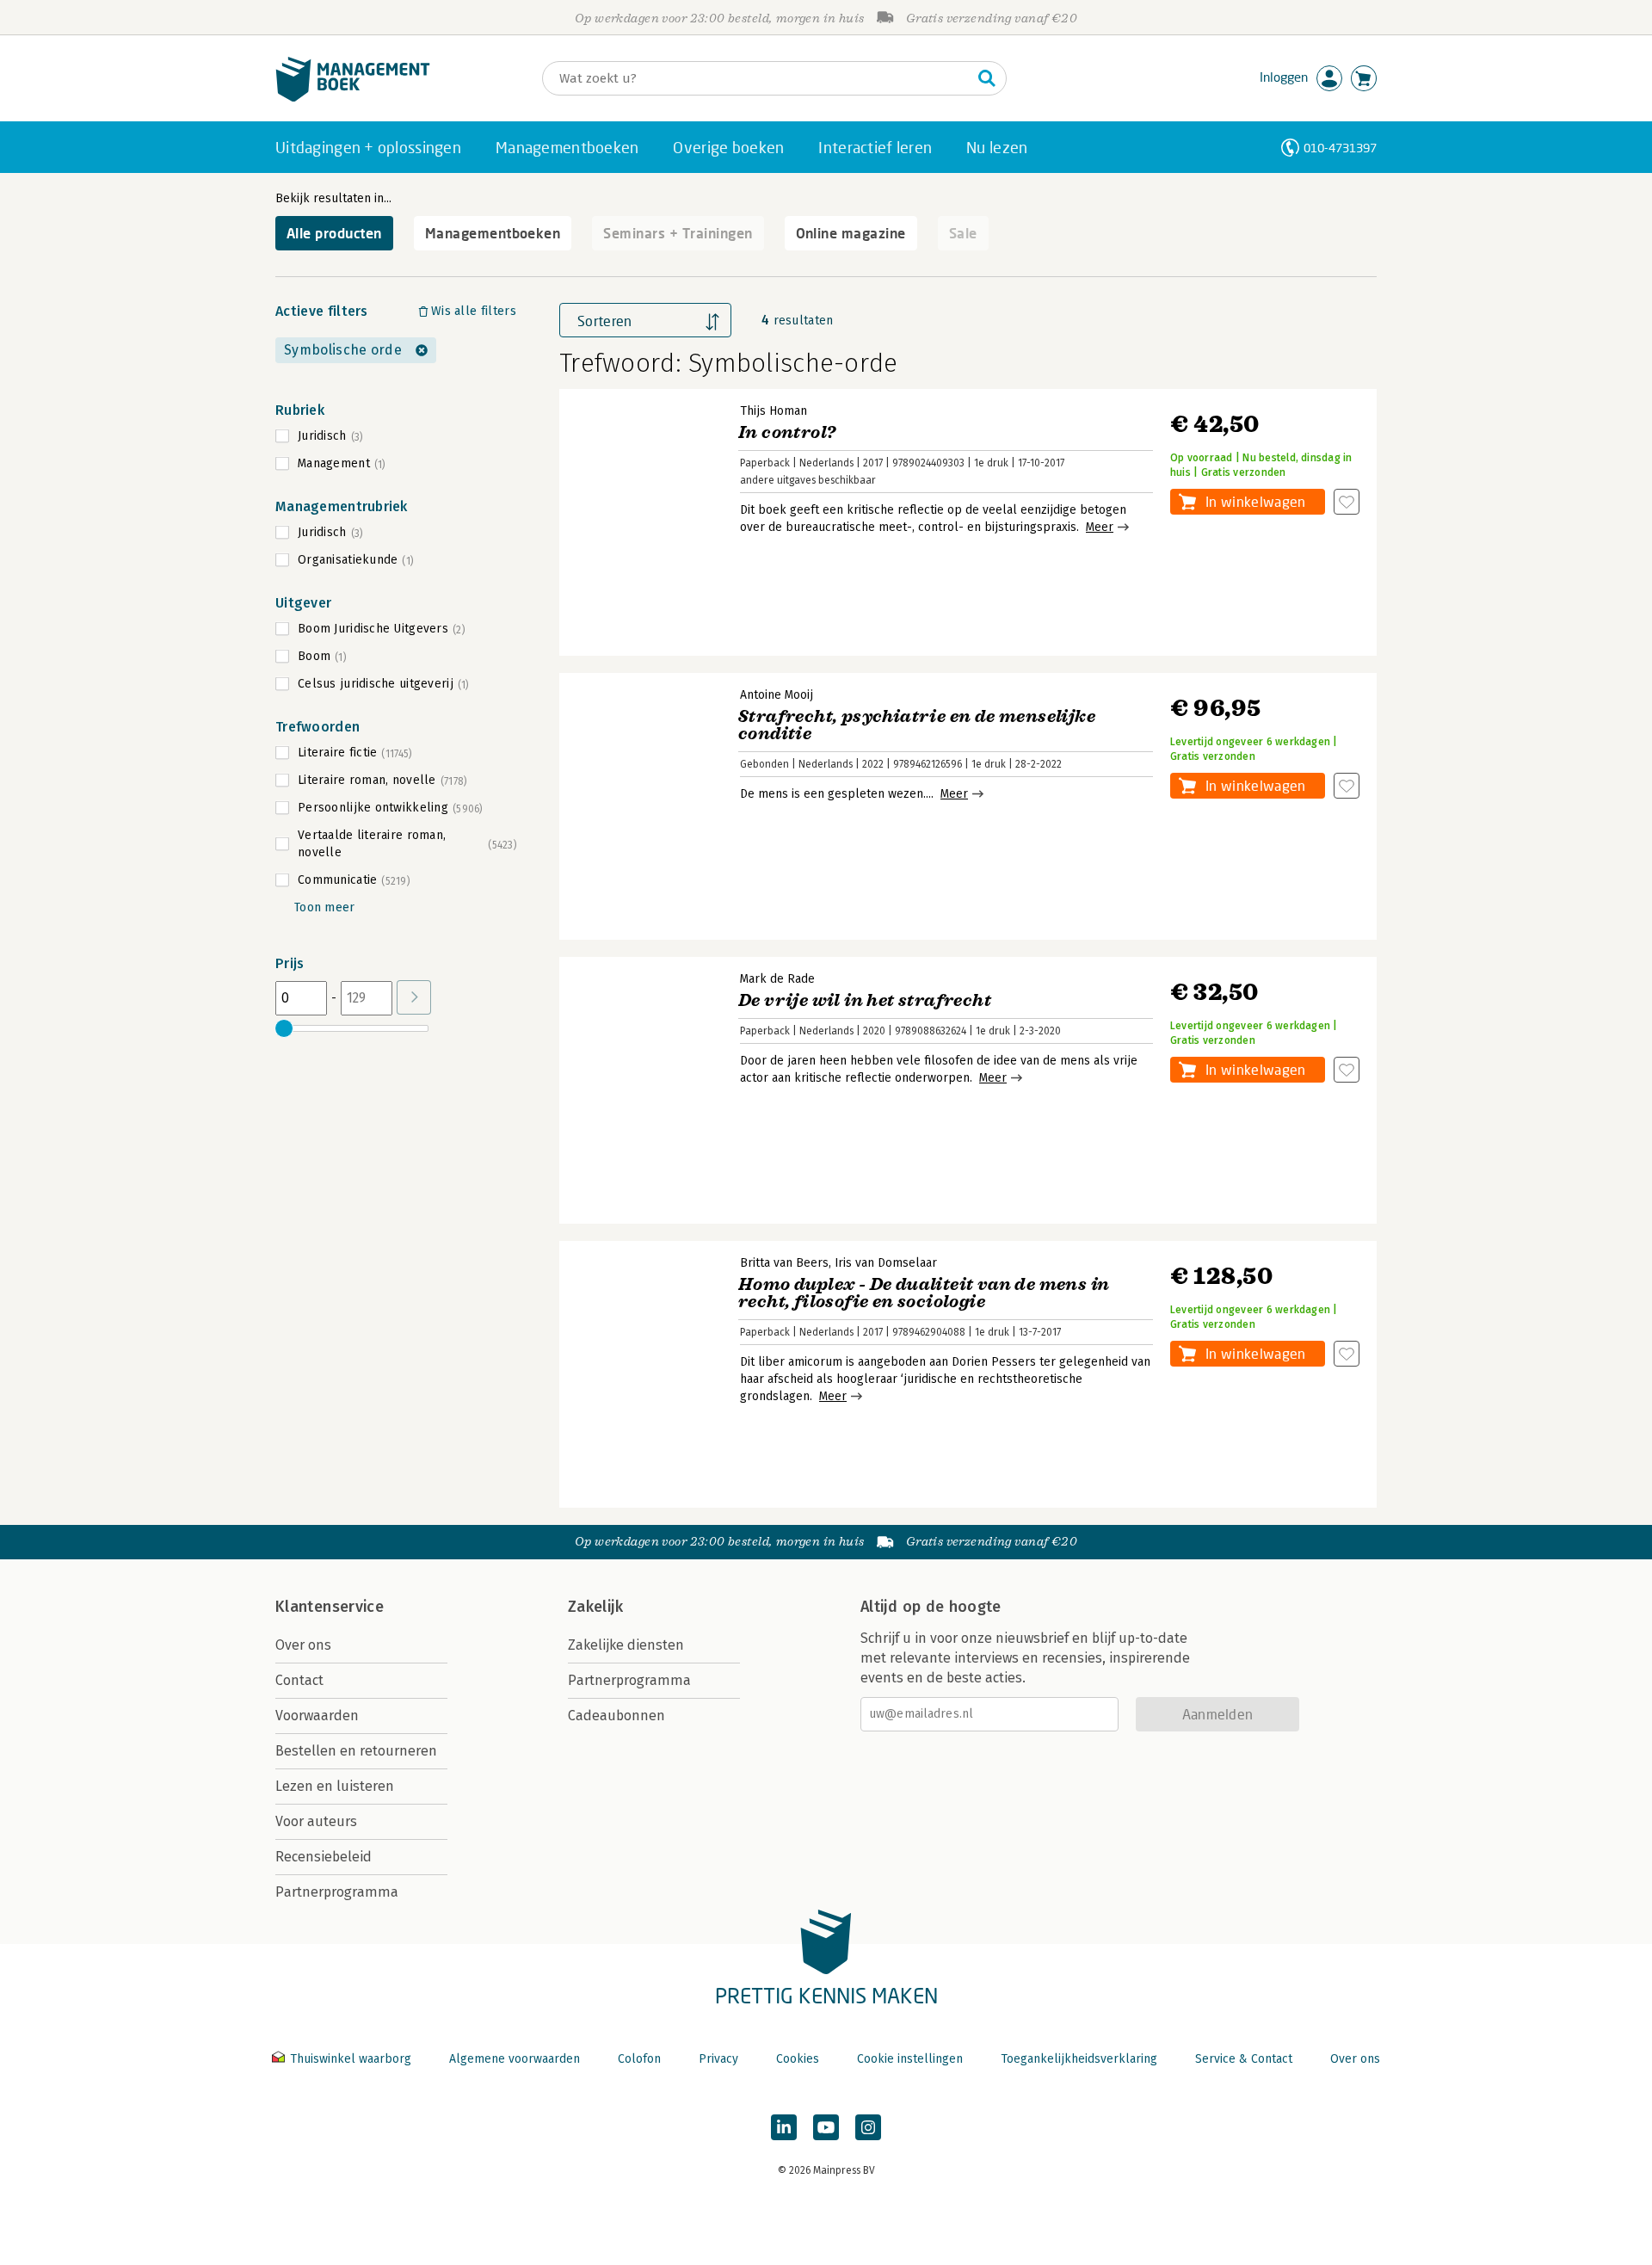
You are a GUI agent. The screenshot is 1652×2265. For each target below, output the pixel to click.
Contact (299, 1680)
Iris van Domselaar (886, 1263)
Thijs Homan (774, 411)
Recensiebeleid (324, 1857)
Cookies (798, 2059)
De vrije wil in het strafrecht (865, 1000)
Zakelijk (595, 1607)
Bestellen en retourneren (356, 1751)
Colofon (639, 2059)
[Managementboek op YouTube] (826, 2127)
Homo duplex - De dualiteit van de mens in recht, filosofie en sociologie (924, 1293)
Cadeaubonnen (616, 1716)
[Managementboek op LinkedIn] (784, 2127)
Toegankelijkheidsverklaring (1079, 2059)
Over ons (303, 1645)
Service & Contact (1244, 2059)
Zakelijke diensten (626, 1645)
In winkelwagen (1255, 501)
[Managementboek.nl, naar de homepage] (353, 98)
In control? (787, 432)
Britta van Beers (784, 1263)
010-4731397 (1340, 148)
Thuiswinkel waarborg (351, 2059)
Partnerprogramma (337, 1892)
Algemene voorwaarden (515, 2059)
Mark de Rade (777, 979)
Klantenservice (330, 1607)
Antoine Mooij (777, 695)
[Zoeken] (987, 78)
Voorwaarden (317, 1716)
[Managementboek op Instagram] (868, 2127)
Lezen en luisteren (335, 1786)
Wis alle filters (474, 311)
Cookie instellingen (910, 2059)
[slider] (284, 1028)
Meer (1100, 527)
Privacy (718, 2059)
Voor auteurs (316, 1821)
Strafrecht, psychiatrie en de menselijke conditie (917, 725)
